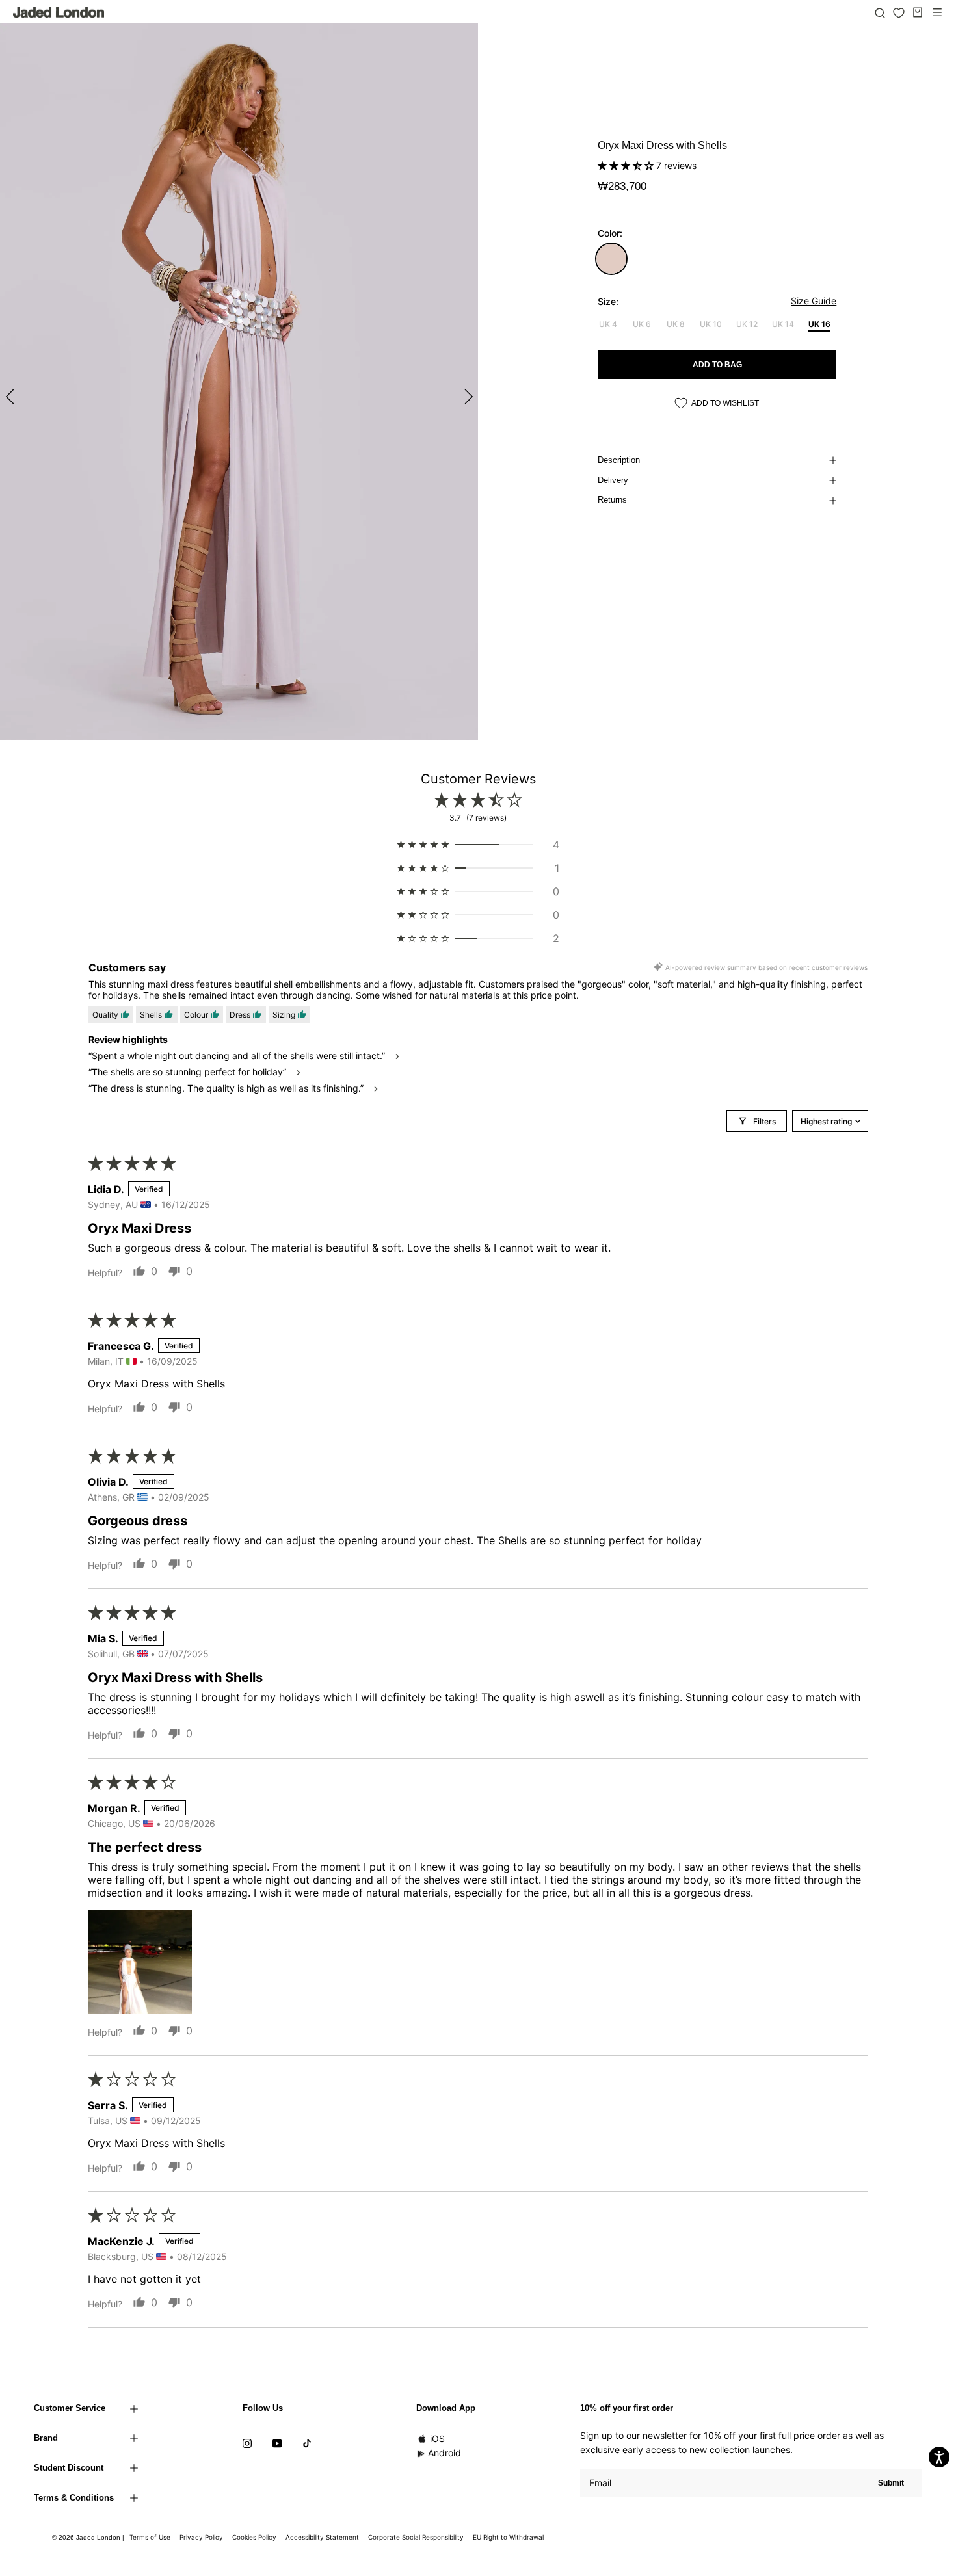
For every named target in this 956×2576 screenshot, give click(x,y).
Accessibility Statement (322, 2537)
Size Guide (814, 301)
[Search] (880, 12)
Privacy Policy (201, 2537)
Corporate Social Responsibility (416, 2537)
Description (619, 460)
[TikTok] (307, 2443)
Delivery (613, 480)
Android (445, 2453)
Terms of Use (150, 2537)
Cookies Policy (254, 2537)
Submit (891, 2483)
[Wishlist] (899, 13)
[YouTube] (277, 2443)
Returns (612, 500)
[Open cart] (918, 12)
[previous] (11, 396)
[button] (627, 165)
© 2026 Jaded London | (89, 2537)
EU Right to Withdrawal (508, 2537)
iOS (437, 2438)
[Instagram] (247, 2443)
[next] (467, 396)
